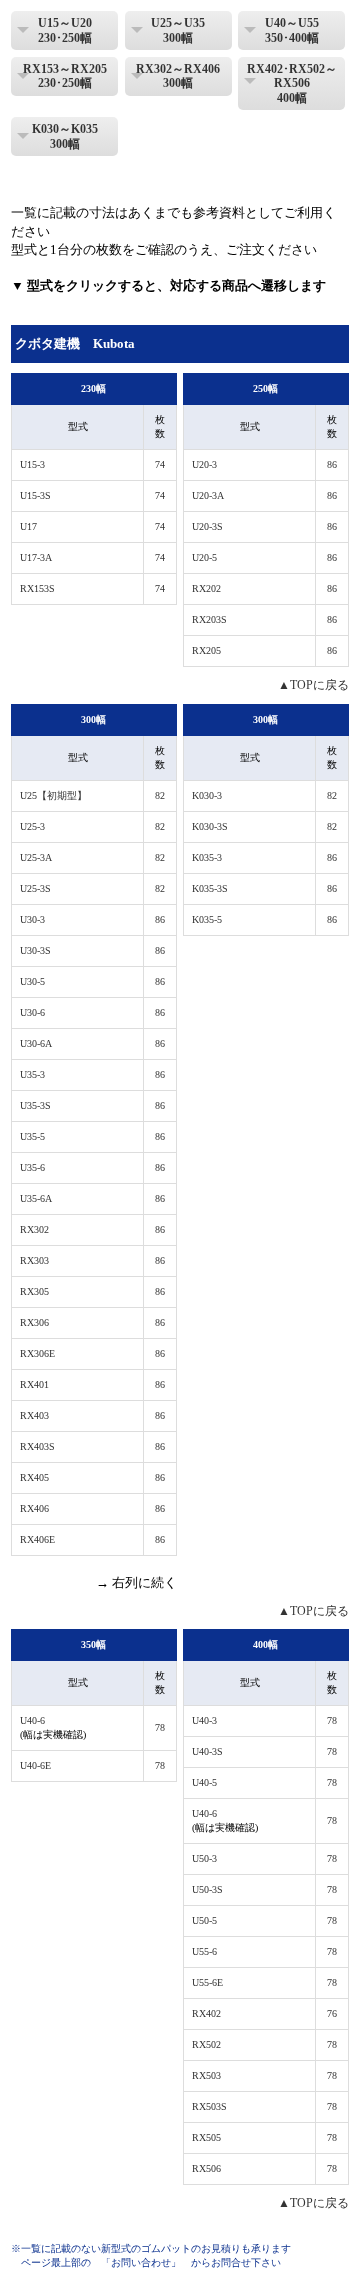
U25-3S (35, 888)
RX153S (37, 588)
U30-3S (35, 950)
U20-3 (204, 464)
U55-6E (207, 1982)
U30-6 (32, 1012)
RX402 (206, 2013)
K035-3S (210, 888)
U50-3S (207, 1889)
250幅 (265, 388)
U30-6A (36, 1043)
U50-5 (204, 1920)
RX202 (206, 588)
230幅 (93, 388)
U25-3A (36, 857)
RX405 (34, 1477)
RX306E (37, 1353)
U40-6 (32, 1720)
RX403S (37, 1446)
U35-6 (32, 1167)
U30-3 (32, 919)
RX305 (34, 1291)
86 (332, 464)
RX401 (34, 1384)
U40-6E (35, 1765)
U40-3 (204, 1720)
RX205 (206, 650)
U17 (28, 526)
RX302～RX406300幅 (178, 76)
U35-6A (36, 1198)
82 (160, 795)
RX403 (34, 1415)
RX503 (206, 2075)
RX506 (206, 2168)
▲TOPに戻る (313, 685)
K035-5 (207, 919)
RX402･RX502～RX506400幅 (292, 83)
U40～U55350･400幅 (292, 30)
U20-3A (208, 495)
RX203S (209, 619)
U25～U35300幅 (178, 30)
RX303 (34, 1260)
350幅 (93, 1644)
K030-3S (210, 826)
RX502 (206, 2044)
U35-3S (35, 1105)
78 (160, 1727)
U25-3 (32, 826)
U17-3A (36, 557)
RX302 (34, 1229)
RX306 (34, 1322)
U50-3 (204, 1858)
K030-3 (207, 795)
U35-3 (32, 1074)
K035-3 (207, 857)
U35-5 (32, 1136)
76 (332, 2013)
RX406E (37, 1539)
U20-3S (207, 526)
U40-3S (207, 1751)
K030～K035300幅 (65, 136)
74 (160, 464)
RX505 (206, 2137)
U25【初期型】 (53, 795)
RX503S (209, 2106)
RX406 (34, 1508)
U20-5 (204, 557)
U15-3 (32, 464)
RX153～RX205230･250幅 (65, 76)
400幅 (265, 1644)
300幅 (93, 719)
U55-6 (204, 1951)
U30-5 (32, 981)
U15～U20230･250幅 (65, 30)
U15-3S (35, 495)
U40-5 (204, 1782)
